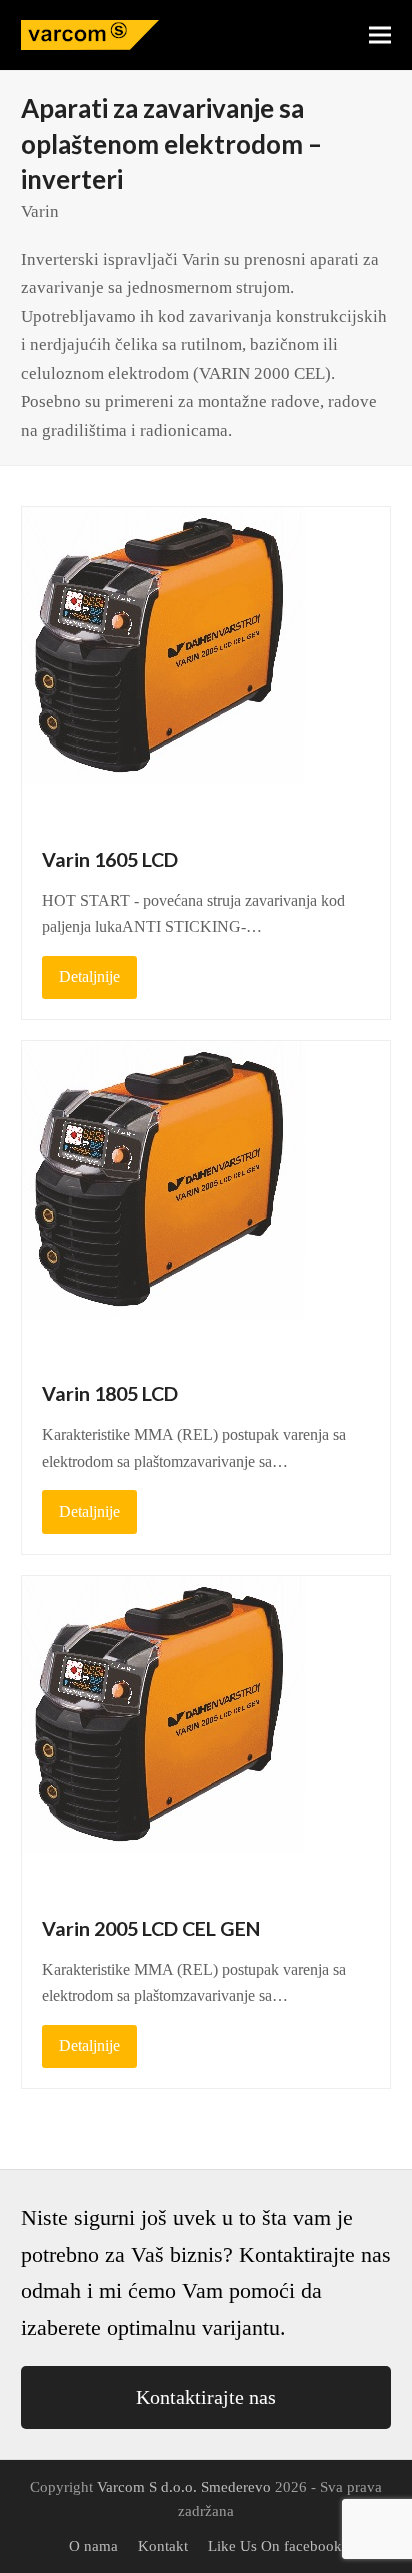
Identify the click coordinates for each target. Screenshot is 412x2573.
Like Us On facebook (275, 2546)
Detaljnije (89, 976)
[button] (380, 35)
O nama (93, 2546)
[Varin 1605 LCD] (174, 664)
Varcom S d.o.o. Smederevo (184, 2487)
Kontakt (163, 2546)
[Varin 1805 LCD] (174, 1199)
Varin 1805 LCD (110, 1393)
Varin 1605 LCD (110, 859)
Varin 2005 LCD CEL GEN (151, 1928)
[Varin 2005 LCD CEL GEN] (174, 1733)
